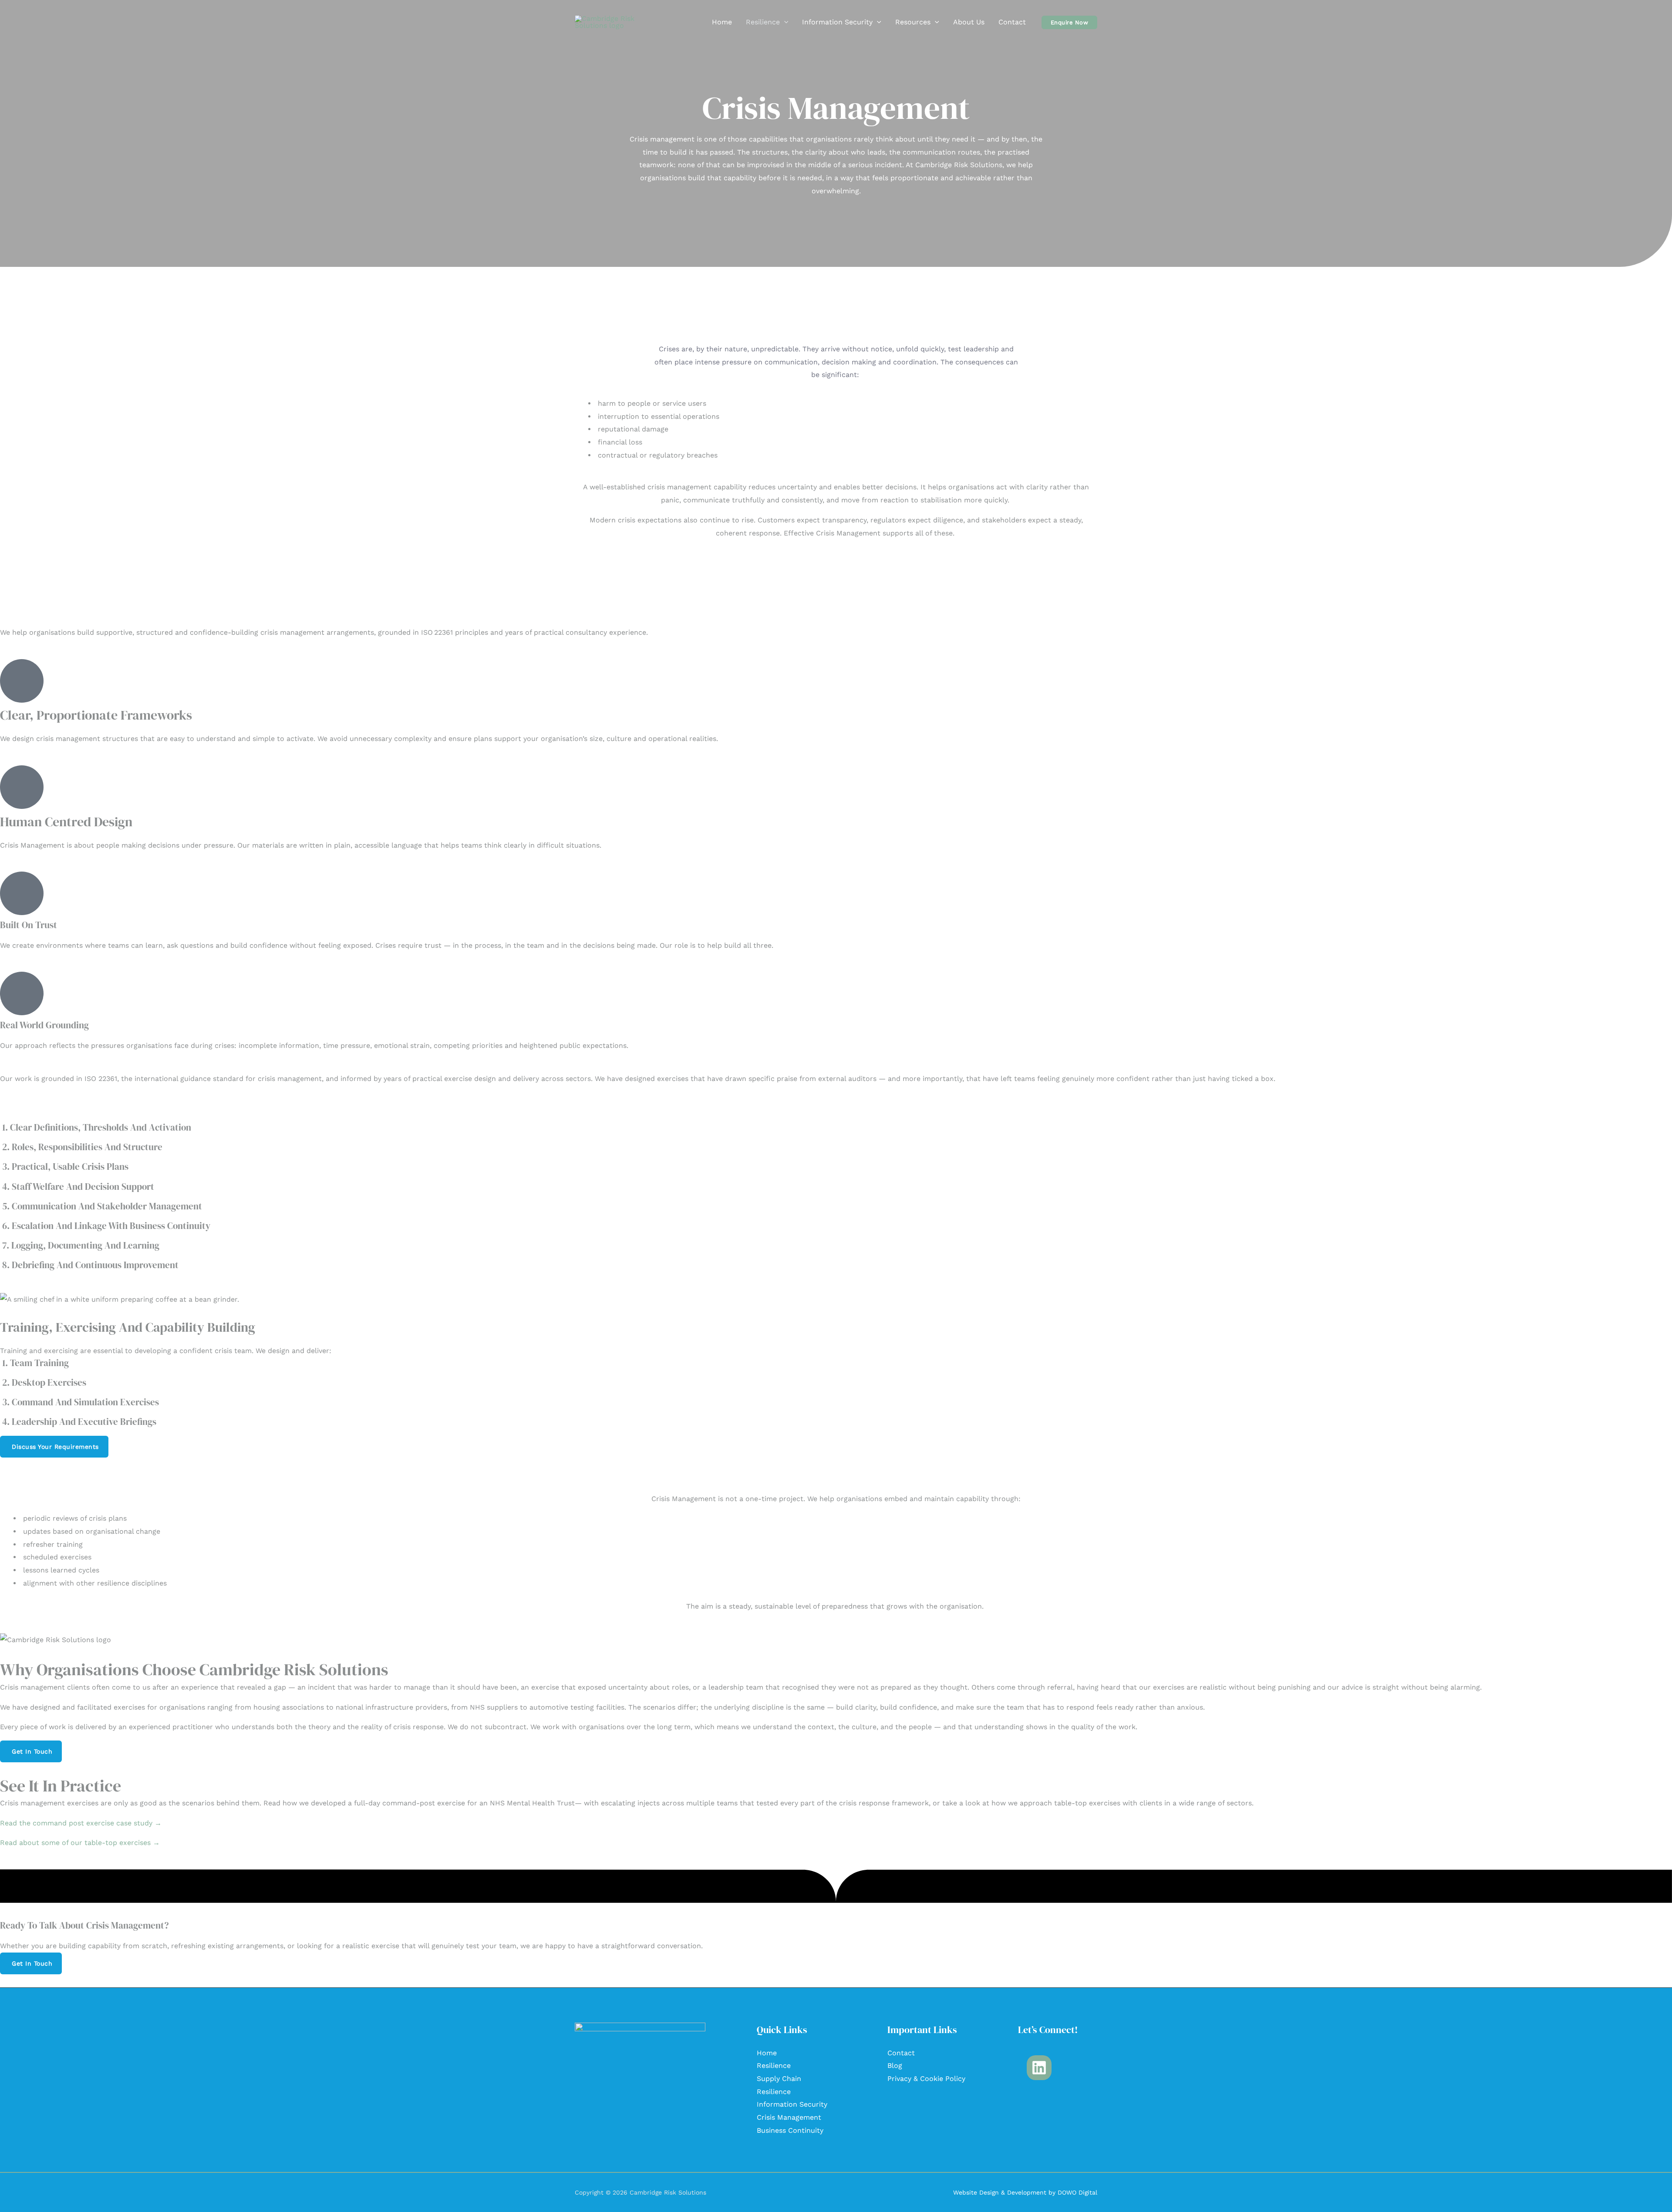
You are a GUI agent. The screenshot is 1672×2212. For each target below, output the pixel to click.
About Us (969, 22)
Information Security (837, 22)
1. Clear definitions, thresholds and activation (97, 1127)
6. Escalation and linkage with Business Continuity (106, 1226)
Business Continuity (790, 2130)
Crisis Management (789, 2117)
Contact (1012, 22)
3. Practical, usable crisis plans (65, 1167)
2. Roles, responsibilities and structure (82, 1147)
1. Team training (35, 1363)
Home (722, 22)
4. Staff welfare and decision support (78, 1187)
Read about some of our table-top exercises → (80, 1843)
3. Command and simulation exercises (81, 1402)
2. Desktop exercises (44, 1382)
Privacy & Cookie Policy (926, 2079)
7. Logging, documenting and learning (81, 1245)
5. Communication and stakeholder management (102, 1206)
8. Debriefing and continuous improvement (90, 1265)
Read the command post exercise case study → (81, 1823)
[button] (784, 22)
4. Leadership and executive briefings (79, 1422)
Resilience (763, 22)
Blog (895, 2066)
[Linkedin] (1039, 2068)
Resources (913, 22)
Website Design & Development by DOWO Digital (1025, 2192)
